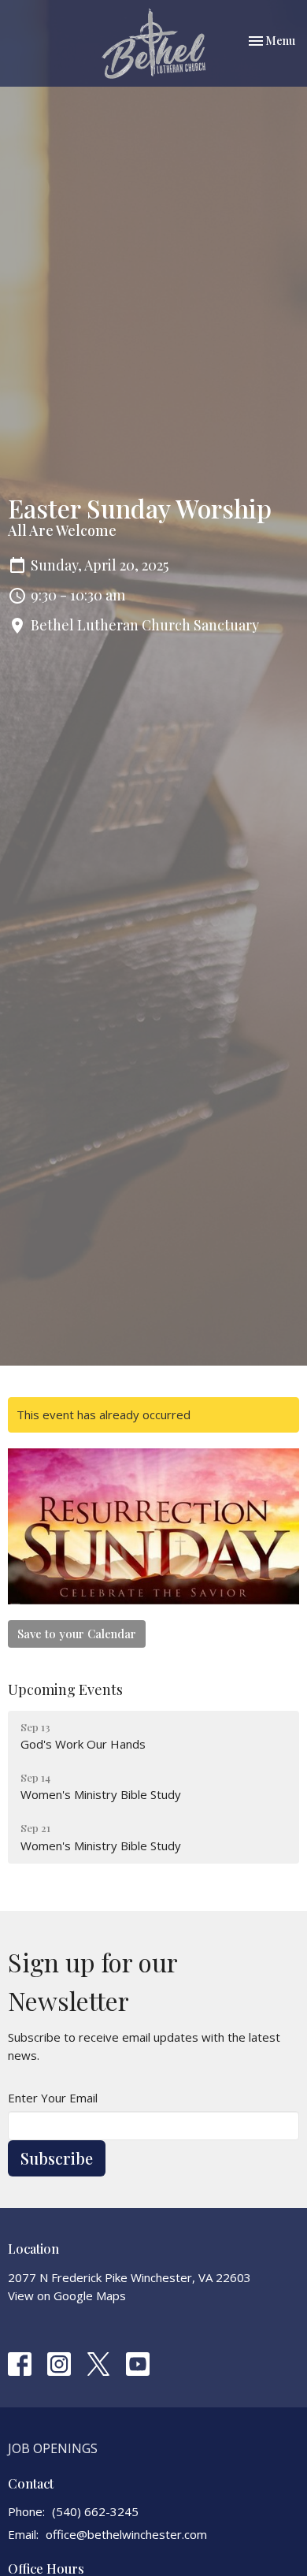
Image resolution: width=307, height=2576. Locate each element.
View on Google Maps (67, 2295)
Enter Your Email (53, 2098)
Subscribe (57, 2158)
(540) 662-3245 (95, 2511)
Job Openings (53, 2448)
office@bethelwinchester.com (126, 2534)
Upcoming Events (65, 1689)
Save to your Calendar (77, 1634)
